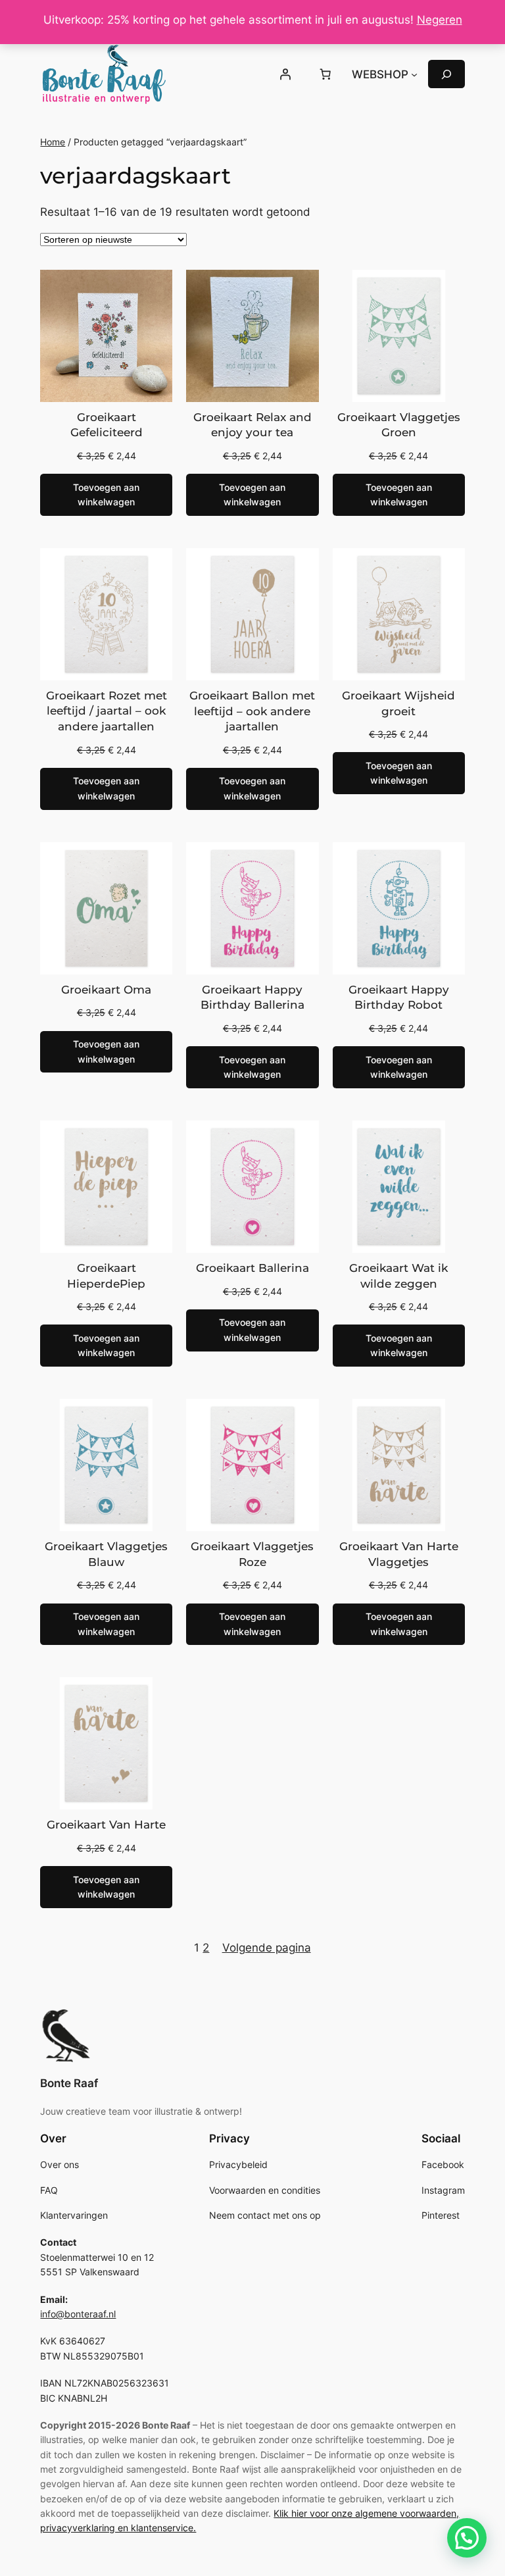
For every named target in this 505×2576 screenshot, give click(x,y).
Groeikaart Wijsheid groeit (398, 703)
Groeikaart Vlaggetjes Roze (252, 1554)
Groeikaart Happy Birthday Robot (399, 998)
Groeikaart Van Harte (106, 1825)
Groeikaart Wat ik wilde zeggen (398, 1276)
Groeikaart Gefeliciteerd (107, 425)
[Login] (285, 74)
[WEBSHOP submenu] (414, 74)
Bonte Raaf (69, 2083)
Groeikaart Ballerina (252, 1268)
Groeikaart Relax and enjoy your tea (252, 425)
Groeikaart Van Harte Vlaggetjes (399, 1554)
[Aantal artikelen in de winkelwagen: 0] (325, 74)
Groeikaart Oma (106, 990)
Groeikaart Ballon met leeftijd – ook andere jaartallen (252, 711)
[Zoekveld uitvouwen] (446, 74)
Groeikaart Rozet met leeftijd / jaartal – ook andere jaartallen (107, 711)
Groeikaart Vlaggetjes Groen (399, 425)
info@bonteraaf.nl (78, 2314)
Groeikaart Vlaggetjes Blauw (106, 1554)
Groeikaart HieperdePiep (106, 1276)
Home (53, 142)
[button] (467, 2538)
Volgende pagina (267, 1948)
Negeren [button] (440, 20)
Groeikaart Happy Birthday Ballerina (252, 998)
